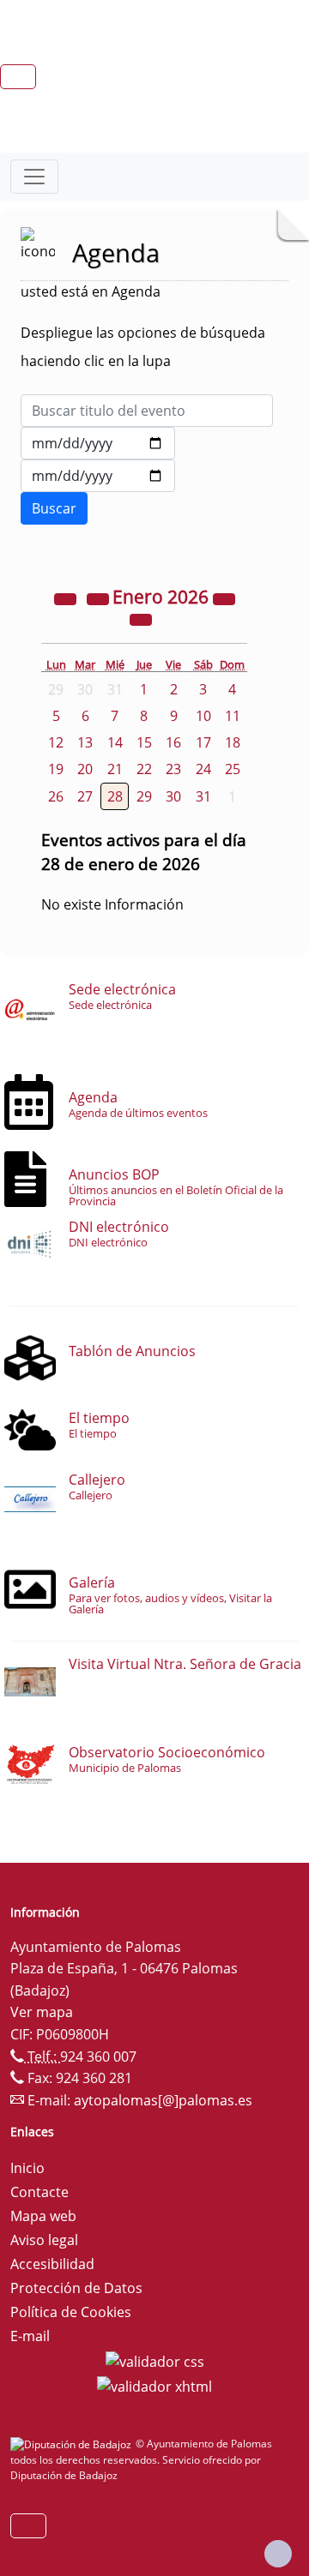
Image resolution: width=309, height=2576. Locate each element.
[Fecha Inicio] (98, 443)
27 (85, 796)
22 (144, 769)
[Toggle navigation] (34, 177)
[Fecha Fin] (98, 476)
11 (233, 716)
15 (144, 742)
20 (85, 769)
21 (115, 769)
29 (144, 796)
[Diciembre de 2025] (100, 598)
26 (56, 796)
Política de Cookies (71, 2312)
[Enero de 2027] (224, 598)
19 (56, 769)
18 (233, 742)
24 (203, 769)
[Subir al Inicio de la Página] (278, 2554)
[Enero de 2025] (67, 598)
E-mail (30, 2336)
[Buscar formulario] (54, 508)
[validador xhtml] (154, 2386)
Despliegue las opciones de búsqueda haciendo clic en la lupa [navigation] (143, 347)
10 (203, 716)
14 (115, 742)
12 (56, 742)
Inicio (27, 2168)
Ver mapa (42, 2012)
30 (173, 796)
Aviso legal (44, 2240)
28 (115, 796)
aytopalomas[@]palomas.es (163, 2100)
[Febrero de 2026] (141, 619)
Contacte (39, 2192)
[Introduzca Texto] (147, 411)
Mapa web (43, 2216)
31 (203, 796)
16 (173, 742)
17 (203, 742)
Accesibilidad (52, 2264)
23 (173, 769)
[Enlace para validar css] (155, 2360)
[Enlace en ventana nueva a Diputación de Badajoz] (73, 2444)
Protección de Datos (76, 2288)
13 (85, 742)
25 (233, 769)
